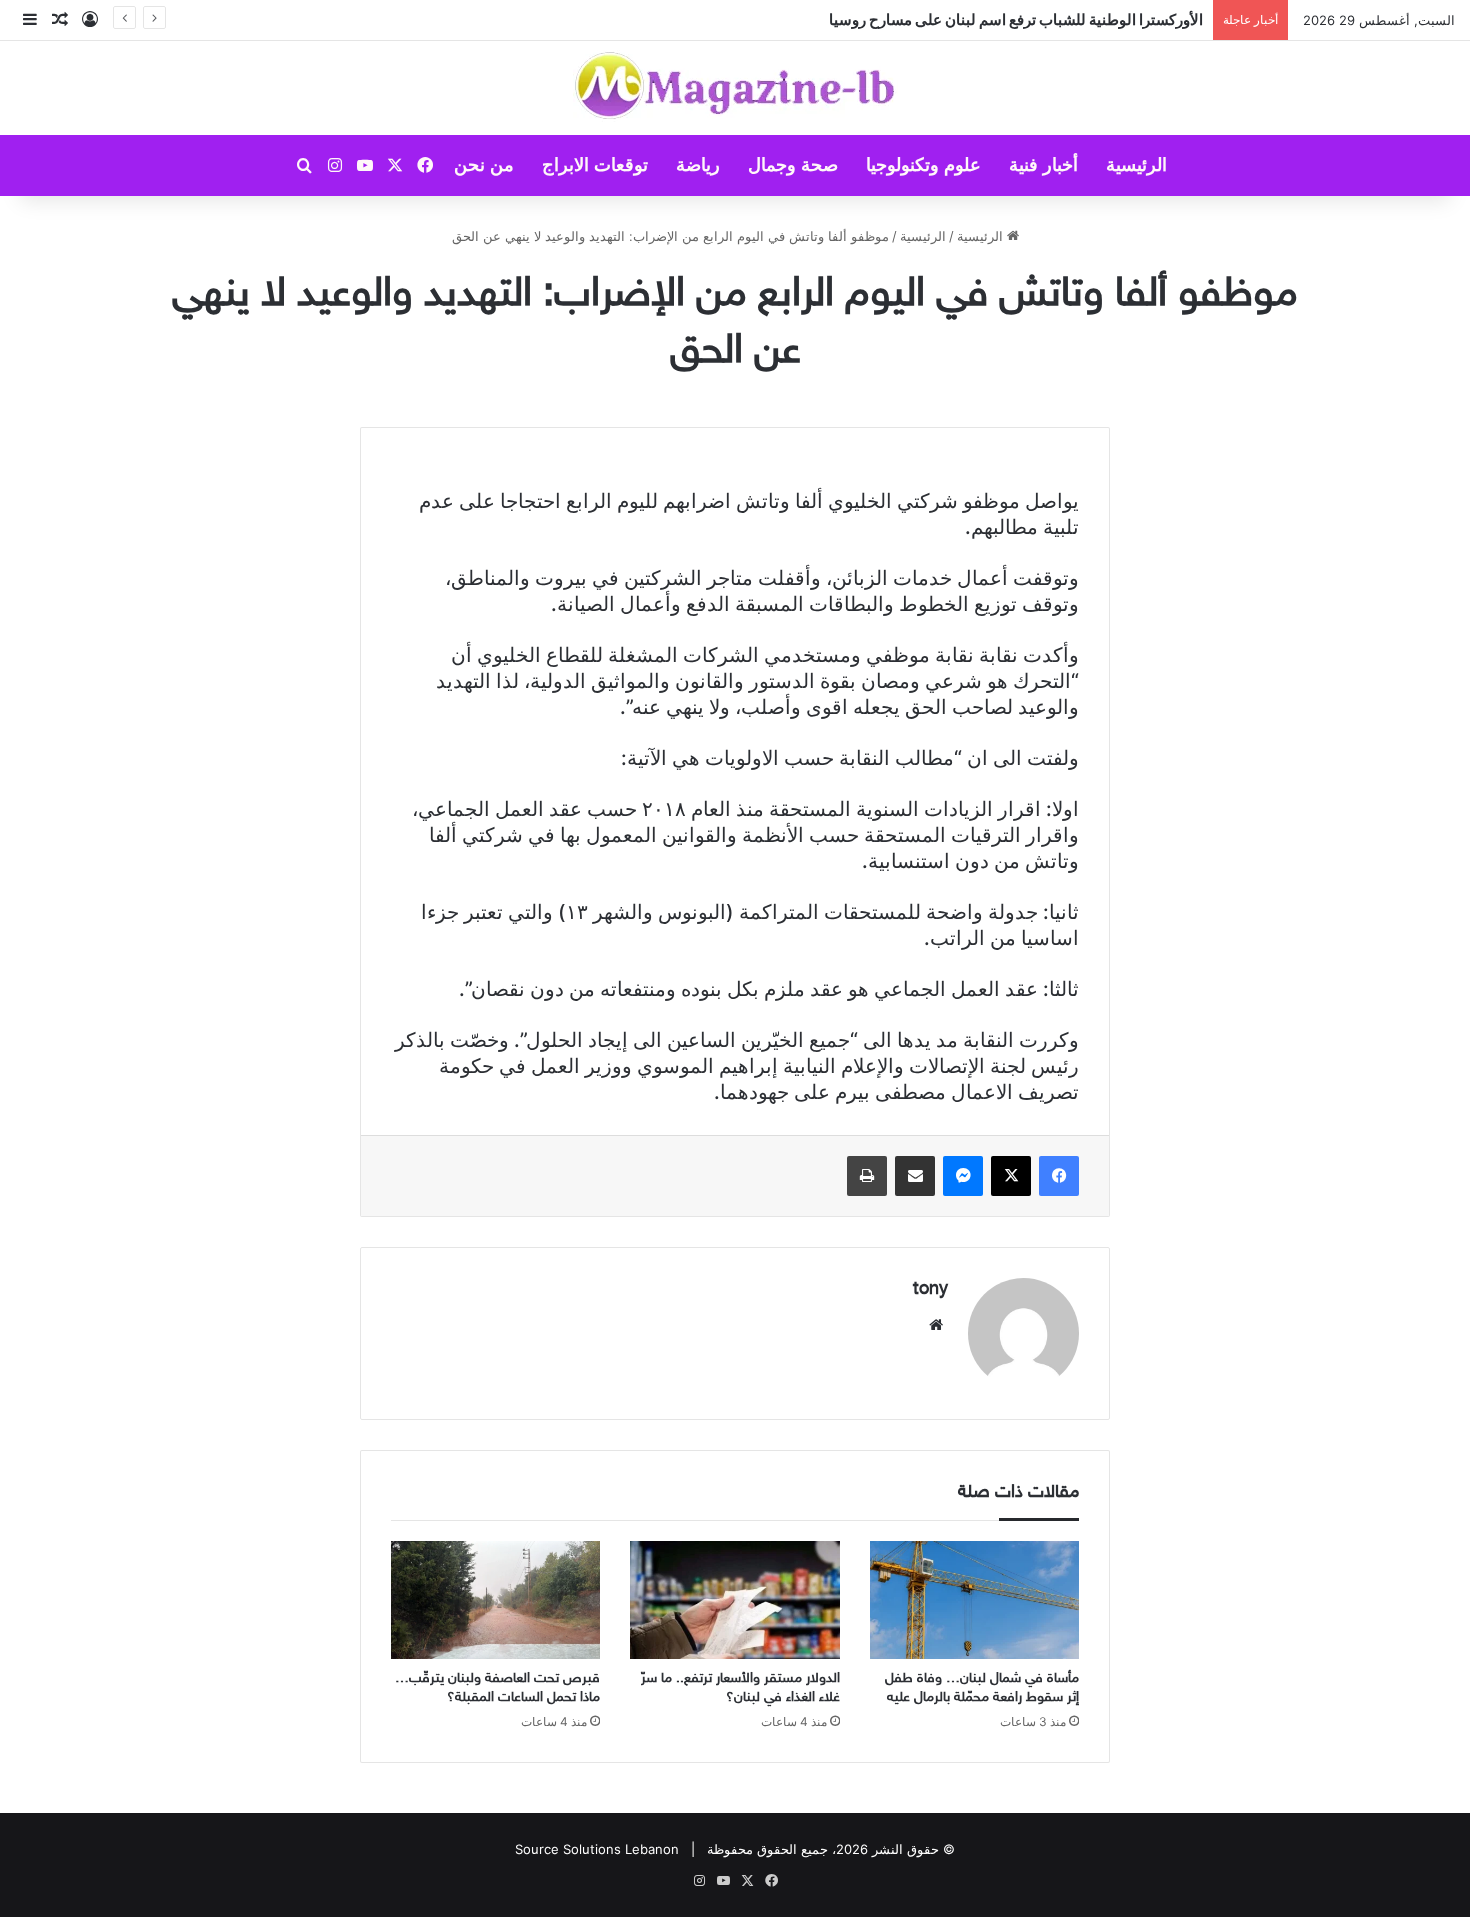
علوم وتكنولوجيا (923, 165)
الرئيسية (1136, 165)
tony (930, 1290)
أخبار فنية (1043, 165)
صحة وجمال (793, 165)
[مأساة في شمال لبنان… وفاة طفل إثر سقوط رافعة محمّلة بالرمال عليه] (974, 1600)
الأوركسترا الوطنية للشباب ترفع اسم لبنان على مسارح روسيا (1016, 19)
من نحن (484, 165)
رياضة (698, 165)
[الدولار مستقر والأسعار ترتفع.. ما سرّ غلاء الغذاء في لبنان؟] (734, 1600)
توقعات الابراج (595, 165)
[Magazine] (735, 88)
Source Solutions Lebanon (597, 1849)
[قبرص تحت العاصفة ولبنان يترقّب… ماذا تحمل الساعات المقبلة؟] (495, 1600)
